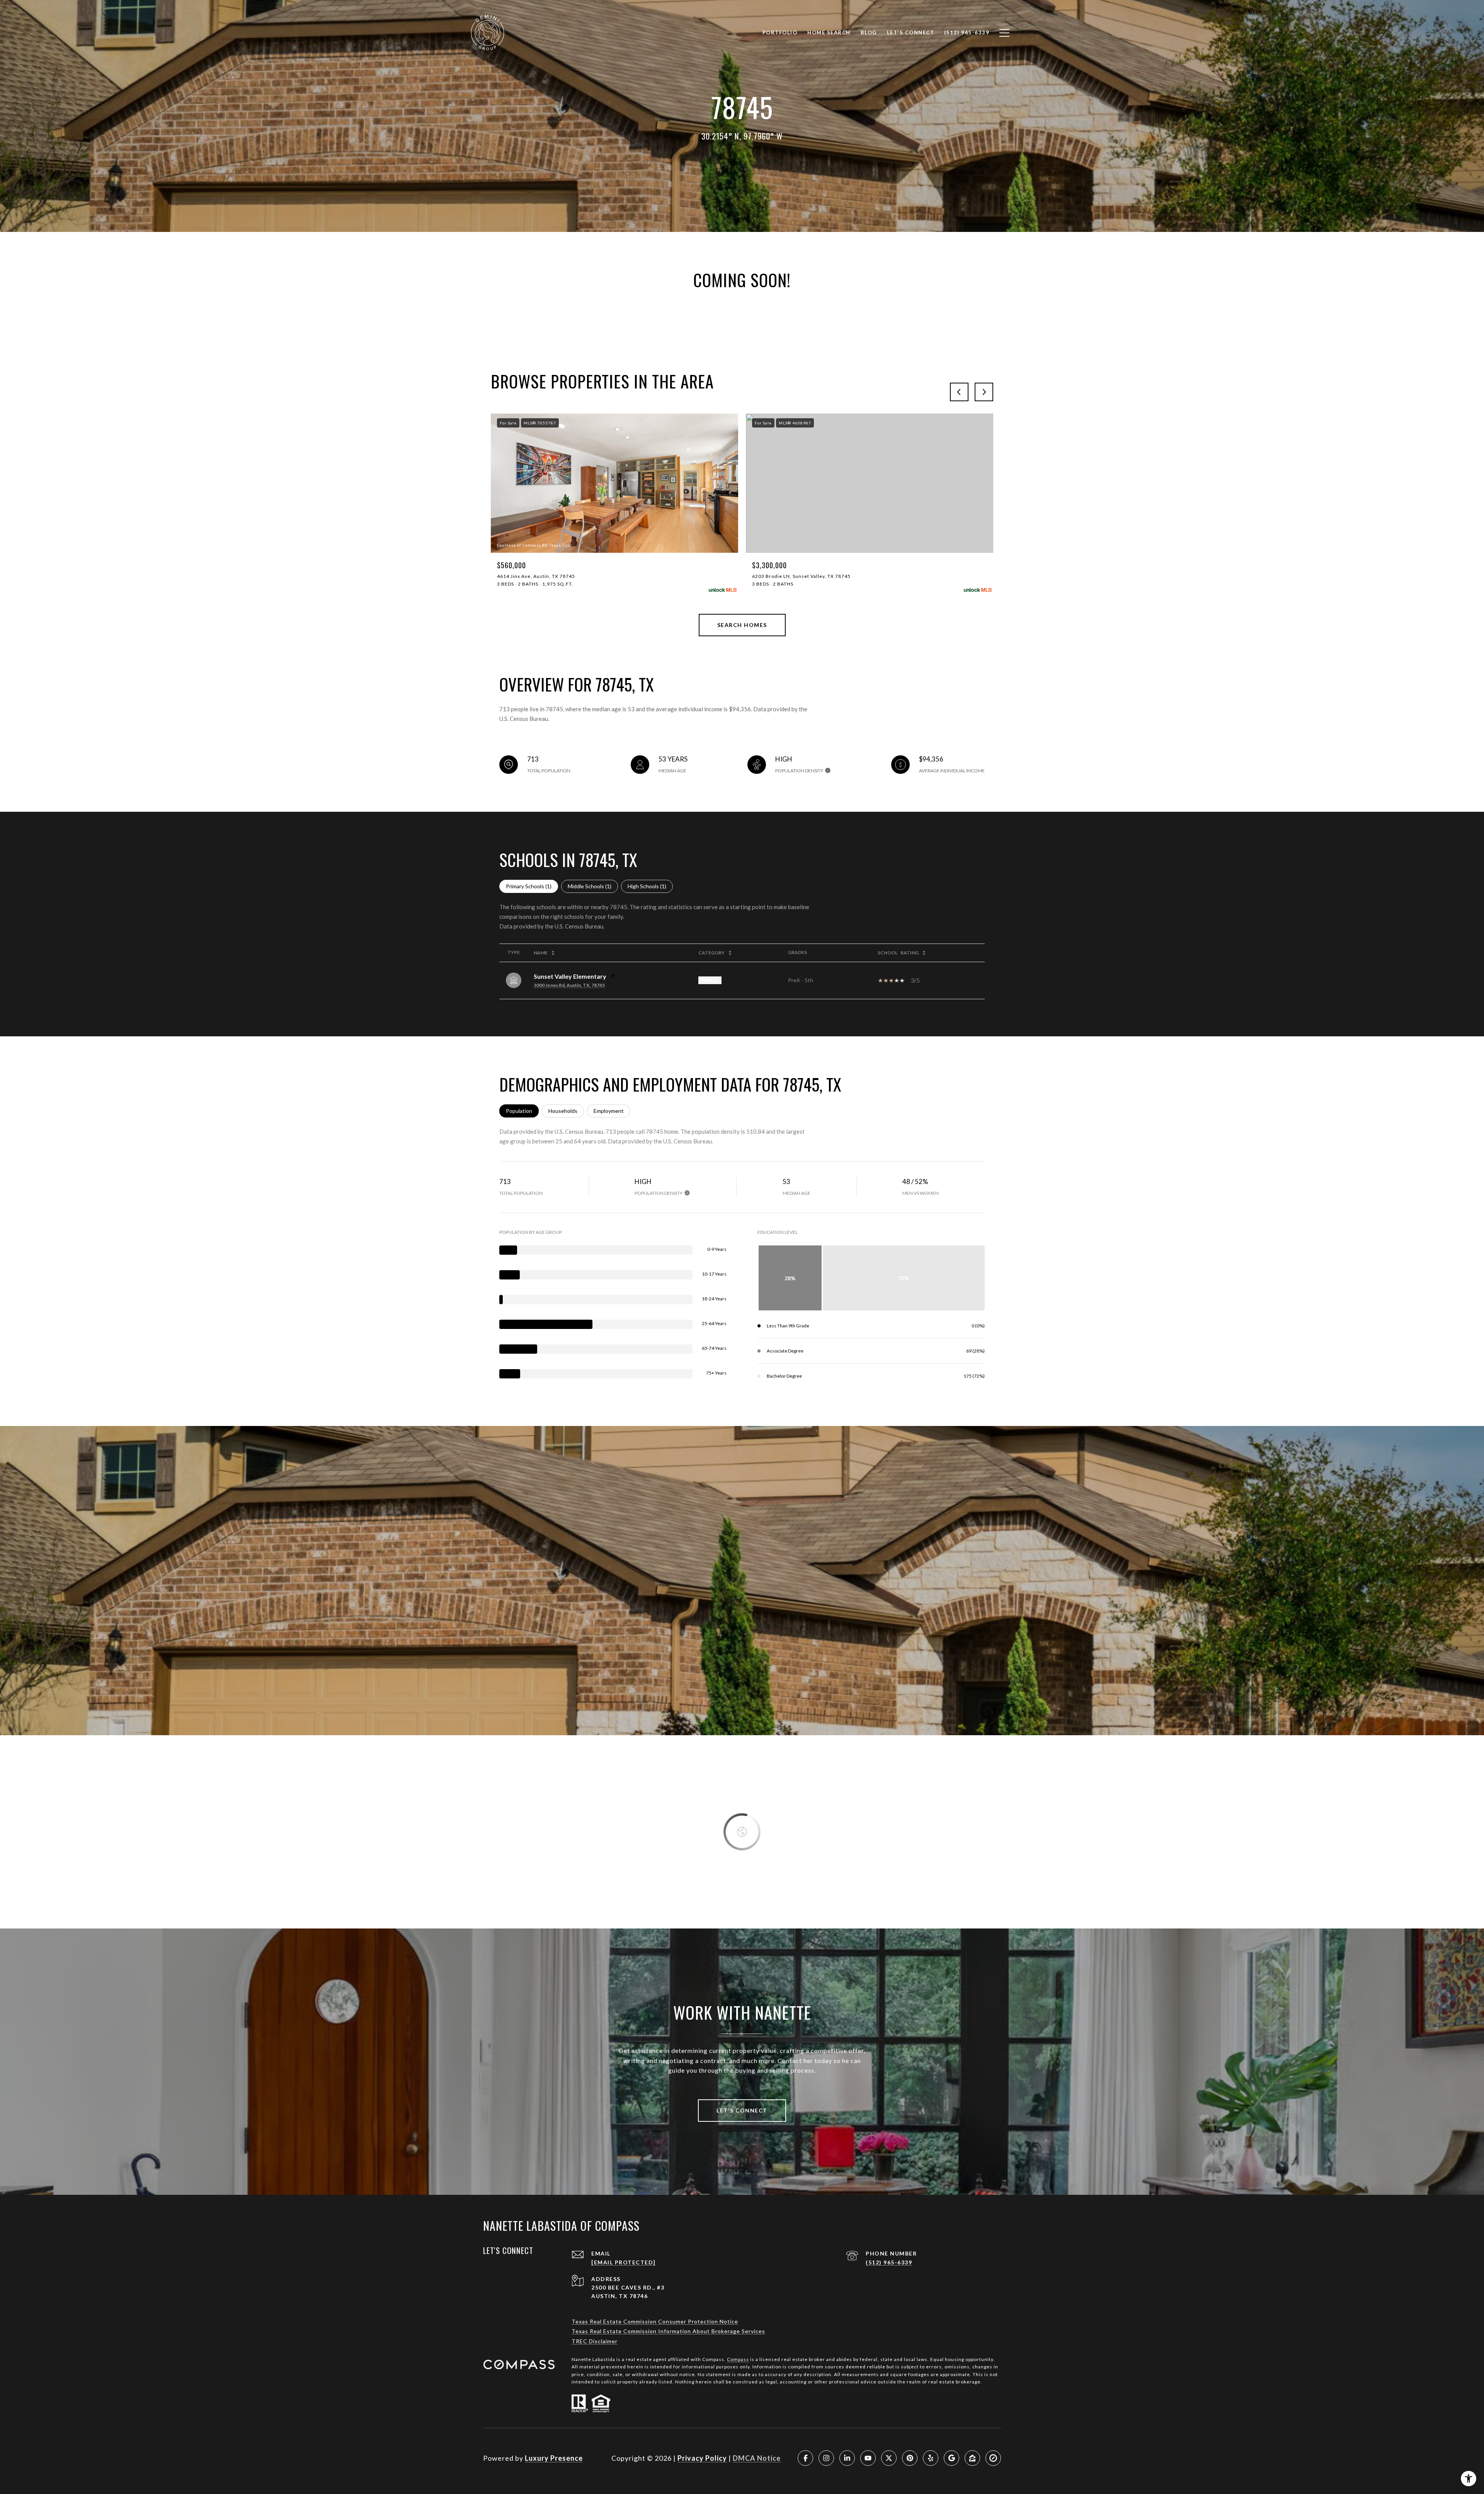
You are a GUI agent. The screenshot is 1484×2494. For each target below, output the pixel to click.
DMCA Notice (757, 2458)
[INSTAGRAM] (826, 2458)
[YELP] (931, 2458)
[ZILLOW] (972, 2458)
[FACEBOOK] (805, 2458)
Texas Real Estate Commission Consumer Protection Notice (655, 2321)
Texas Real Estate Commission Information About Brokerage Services (668, 2331)
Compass (738, 2359)
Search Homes (742, 625)
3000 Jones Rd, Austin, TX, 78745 (569, 985)
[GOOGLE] (951, 2458)
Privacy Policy (702, 2458)
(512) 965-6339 (889, 2262)
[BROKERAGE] (993, 2458)
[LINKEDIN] (847, 2458)
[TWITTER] (889, 2458)
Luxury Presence (554, 2458)
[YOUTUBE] (868, 2458)
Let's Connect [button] (742, 2110)
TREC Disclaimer (595, 2341)
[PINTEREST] (910, 2458)
